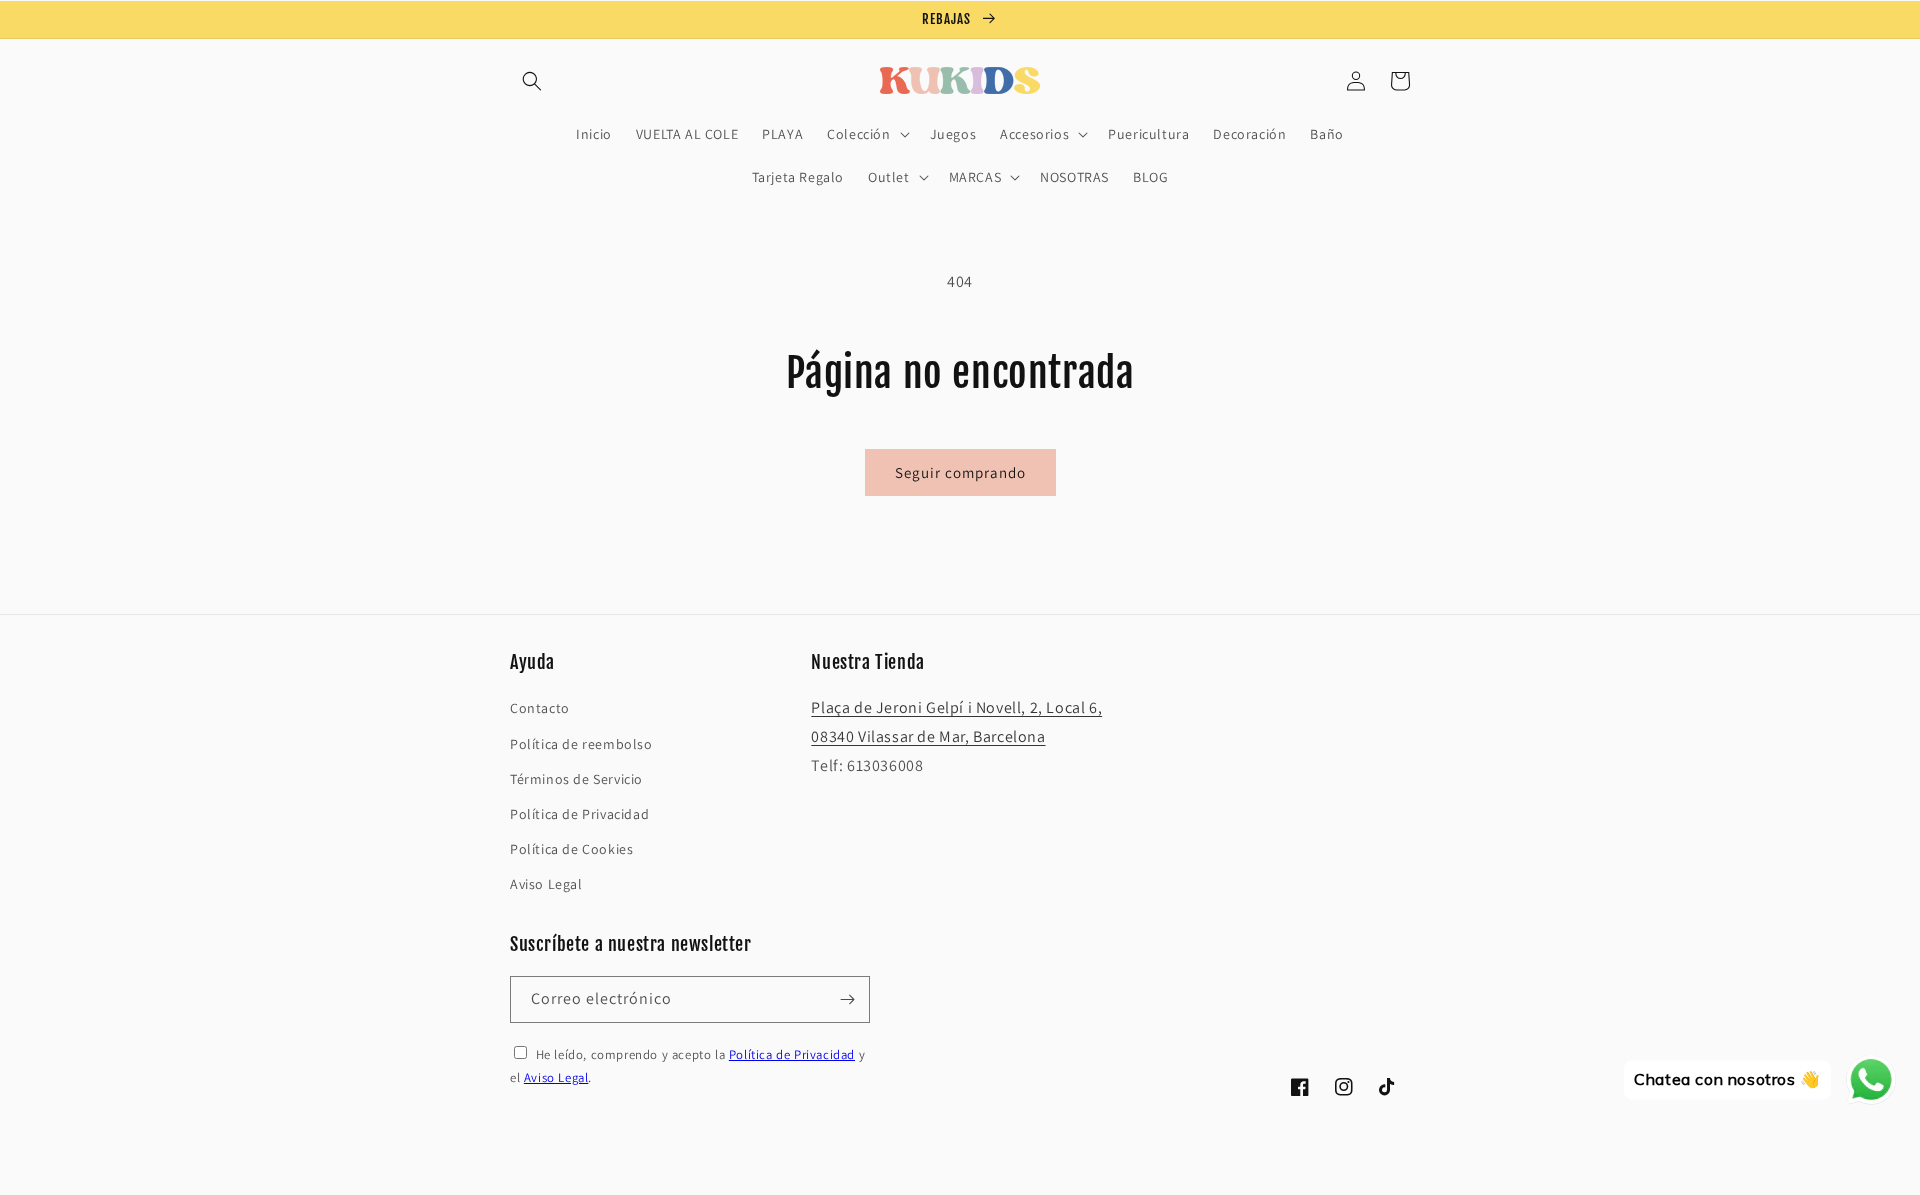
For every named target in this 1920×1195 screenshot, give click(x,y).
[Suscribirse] (847, 999)
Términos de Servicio (576, 779)
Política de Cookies (571, 849)
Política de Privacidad (579, 814)
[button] (532, 81)
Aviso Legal (546, 884)
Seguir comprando (960, 472)
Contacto (540, 708)
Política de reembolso (581, 744)
